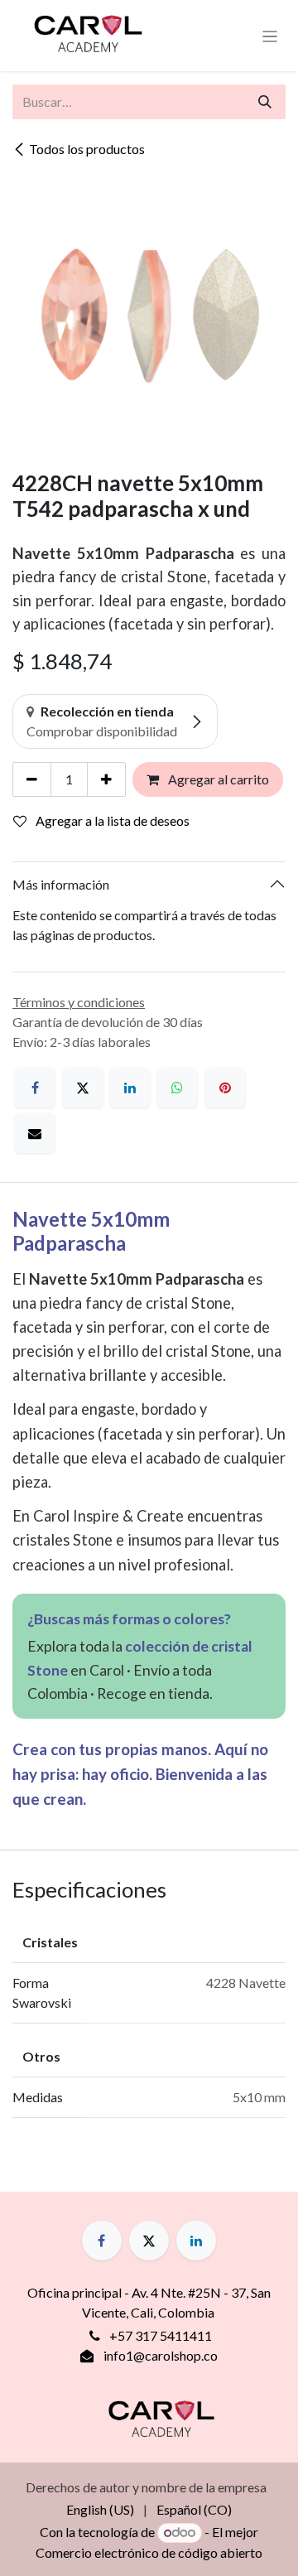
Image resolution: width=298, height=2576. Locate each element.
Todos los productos (87, 149)
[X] (83, 1088)
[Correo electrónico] (35, 1133)
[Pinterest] (225, 1088)
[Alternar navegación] (270, 36)
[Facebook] (35, 1088)
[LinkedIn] (130, 1088)
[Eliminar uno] (32, 779)
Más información (61, 884)
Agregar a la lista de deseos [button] (111, 820)
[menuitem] (100, 2510)
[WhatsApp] (177, 1088)
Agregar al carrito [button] (217, 779)
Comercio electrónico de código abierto (149, 2552)
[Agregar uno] (106, 779)
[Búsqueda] (265, 102)
